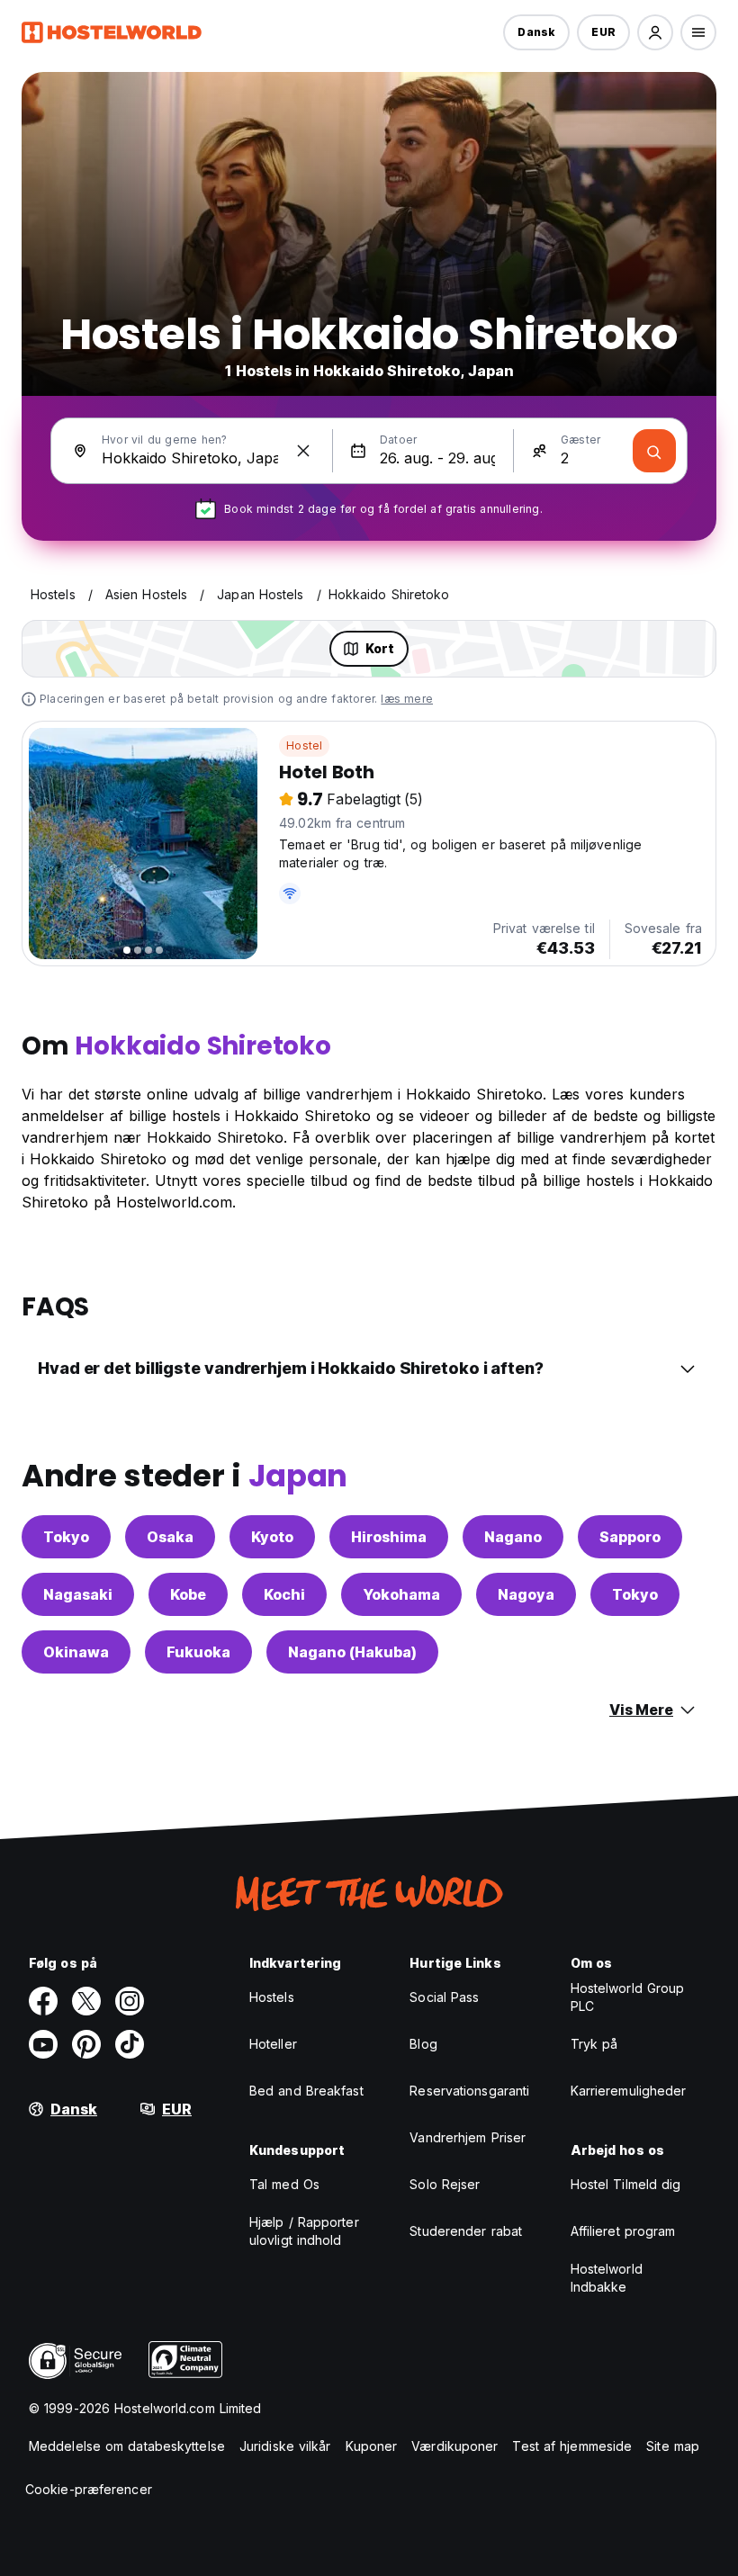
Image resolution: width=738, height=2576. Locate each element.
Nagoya (526, 1594)
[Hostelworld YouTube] (43, 2044)
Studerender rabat (466, 2231)
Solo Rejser (445, 2184)
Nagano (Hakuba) (352, 1652)
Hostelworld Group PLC (628, 1997)
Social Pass (444, 1997)
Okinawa (76, 1652)
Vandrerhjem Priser (468, 2137)
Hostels (272, 1997)
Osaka (170, 1537)
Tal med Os (284, 2184)
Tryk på (594, 2044)
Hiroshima (389, 1537)
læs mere (407, 699)
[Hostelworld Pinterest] (86, 2044)
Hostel (304, 745)
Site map (673, 2446)
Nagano (513, 1537)
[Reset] (303, 451)
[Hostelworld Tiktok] (130, 2044)
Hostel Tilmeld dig (626, 2184)
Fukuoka (198, 1652)
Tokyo (66, 1537)
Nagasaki (78, 1594)
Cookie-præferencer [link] (89, 2489)
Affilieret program (623, 2231)
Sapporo (630, 1537)
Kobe (188, 1594)
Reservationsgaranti (469, 2091)
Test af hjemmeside (572, 2446)
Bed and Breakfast (306, 2091)
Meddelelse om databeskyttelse (127, 2446)
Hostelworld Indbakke (607, 2278)
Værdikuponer (454, 2446)
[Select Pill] (655, 32)
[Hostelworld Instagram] (130, 2001)
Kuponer (372, 2446)
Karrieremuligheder (629, 2091)
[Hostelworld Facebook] (43, 2001)
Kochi (284, 1594)
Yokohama (401, 1594)
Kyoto (272, 1537)
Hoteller (273, 2044)
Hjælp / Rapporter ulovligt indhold (304, 2231)
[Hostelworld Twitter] (86, 2001)
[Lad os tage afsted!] (654, 451)
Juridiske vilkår (285, 2446)
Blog (423, 2044)
